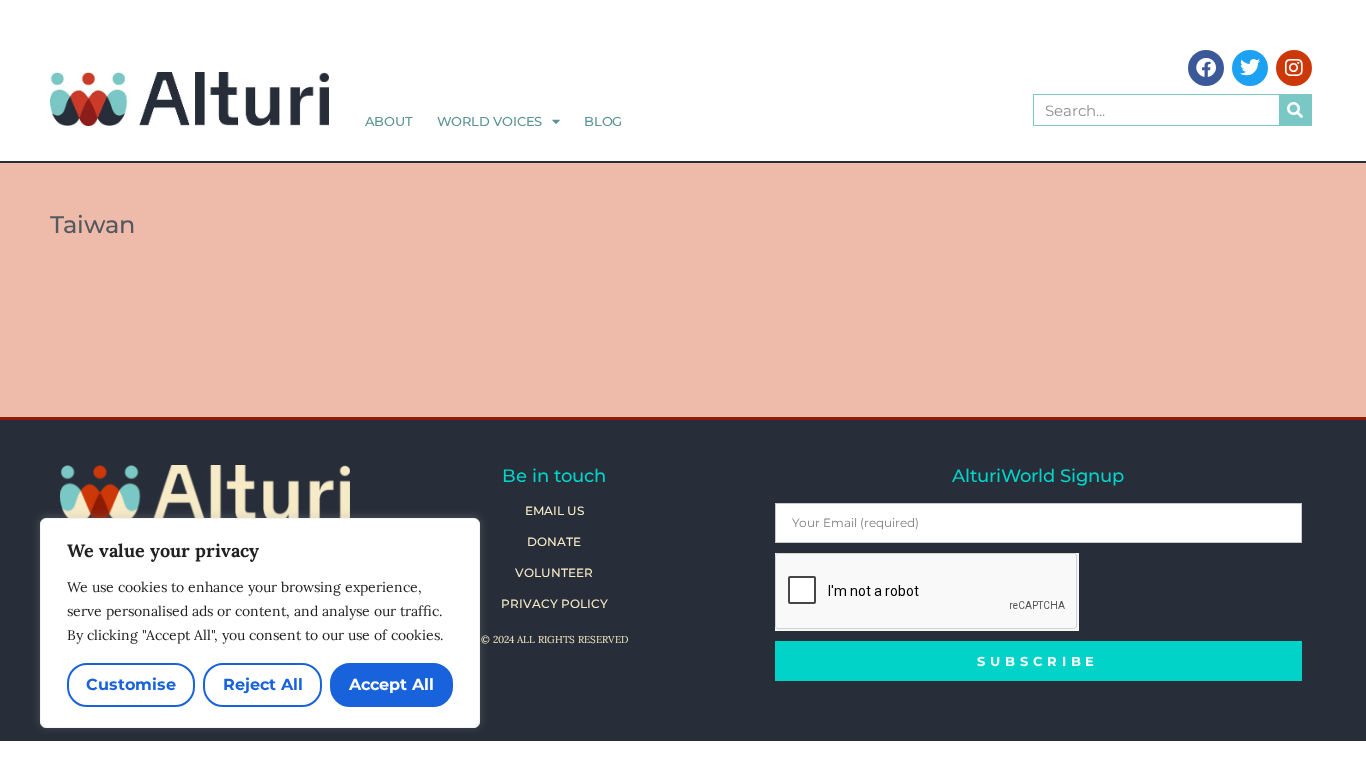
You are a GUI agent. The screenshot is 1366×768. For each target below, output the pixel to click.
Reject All (263, 684)
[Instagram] (1294, 68)
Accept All (391, 684)
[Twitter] (1250, 68)
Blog (603, 121)
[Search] (1295, 110)
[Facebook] (1206, 68)
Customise (131, 684)
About (389, 121)
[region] (260, 623)
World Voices (490, 121)
